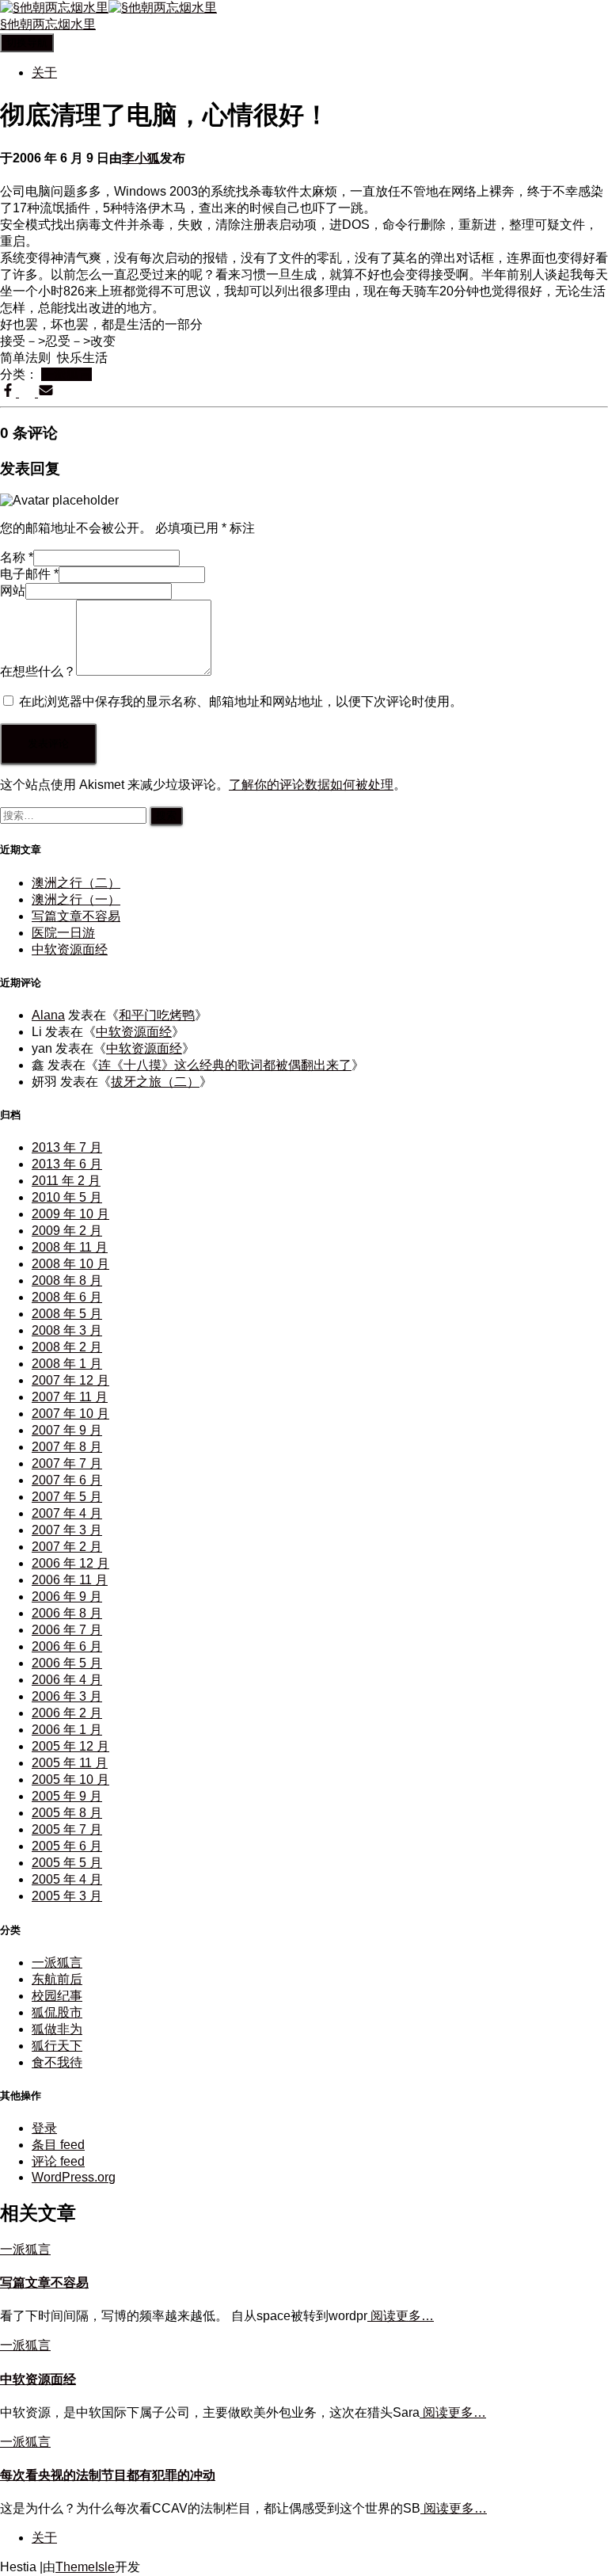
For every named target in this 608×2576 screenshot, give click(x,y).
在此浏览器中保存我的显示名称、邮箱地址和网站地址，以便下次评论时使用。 (241, 701)
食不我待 (57, 2062)
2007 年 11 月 (70, 1397)
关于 (44, 72)
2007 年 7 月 (67, 1463)
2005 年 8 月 (67, 1813)
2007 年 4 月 (67, 1513)
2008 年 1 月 (67, 1364)
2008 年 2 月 (67, 1347)
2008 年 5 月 (67, 1314)
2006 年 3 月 (67, 1696)
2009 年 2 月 (67, 1231)
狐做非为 (57, 2029)
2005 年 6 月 (67, 1846)
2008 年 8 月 (67, 1280)
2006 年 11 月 (70, 1580)
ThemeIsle (85, 2567)
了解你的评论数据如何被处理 (311, 785)
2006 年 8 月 (67, 1613)
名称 (17, 557)
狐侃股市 (57, 2012)
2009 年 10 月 (70, 1214)
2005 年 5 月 (67, 1863)
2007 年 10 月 (70, 1414)
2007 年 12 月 (70, 1380)
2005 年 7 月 (67, 1829)
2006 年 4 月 (67, 1680)
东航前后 (57, 1979)
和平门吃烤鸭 (157, 1015)
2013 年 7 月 (67, 1147)
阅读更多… (401, 2316)
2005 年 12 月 (70, 1746)
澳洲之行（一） (76, 899)
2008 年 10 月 (70, 1264)
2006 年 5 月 (67, 1663)
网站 (13, 591)
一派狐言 (66, 374)
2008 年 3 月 (67, 1330)
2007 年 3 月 (67, 1530)
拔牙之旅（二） (155, 1082)
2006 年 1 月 (67, 1730)
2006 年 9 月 (67, 1597)
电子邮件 (29, 574)
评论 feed (58, 2161)
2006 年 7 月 (67, 1630)
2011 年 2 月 (66, 1181)
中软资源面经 (70, 949)
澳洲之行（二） (76, 883)
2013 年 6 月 (67, 1164)
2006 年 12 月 (70, 1563)
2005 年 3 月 (67, 1896)
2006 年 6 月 (67, 1646)
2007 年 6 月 (67, 1480)
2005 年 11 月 (70, 1763)
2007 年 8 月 (67, 1447)
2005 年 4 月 (67, 1879)
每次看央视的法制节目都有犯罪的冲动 (108, 2475)
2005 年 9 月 (67, 1796)
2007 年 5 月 (67, 1497)
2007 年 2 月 (67, 1547)
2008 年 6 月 (67, 1297)
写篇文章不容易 (76, 916)
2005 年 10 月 (70, 1780)
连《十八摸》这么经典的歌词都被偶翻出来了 (225, 1065)
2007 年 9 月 (67, 1430)
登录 (44, 2128)
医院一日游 (63, 933)
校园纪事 (57, 1996)
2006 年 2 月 (67, 1713)
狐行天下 (57, 2046)
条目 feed (58, 2145)
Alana (48, 1015)
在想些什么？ (38, 671)
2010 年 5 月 (67, 1197)
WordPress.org (74, 2177)
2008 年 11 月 (70, 1247)
